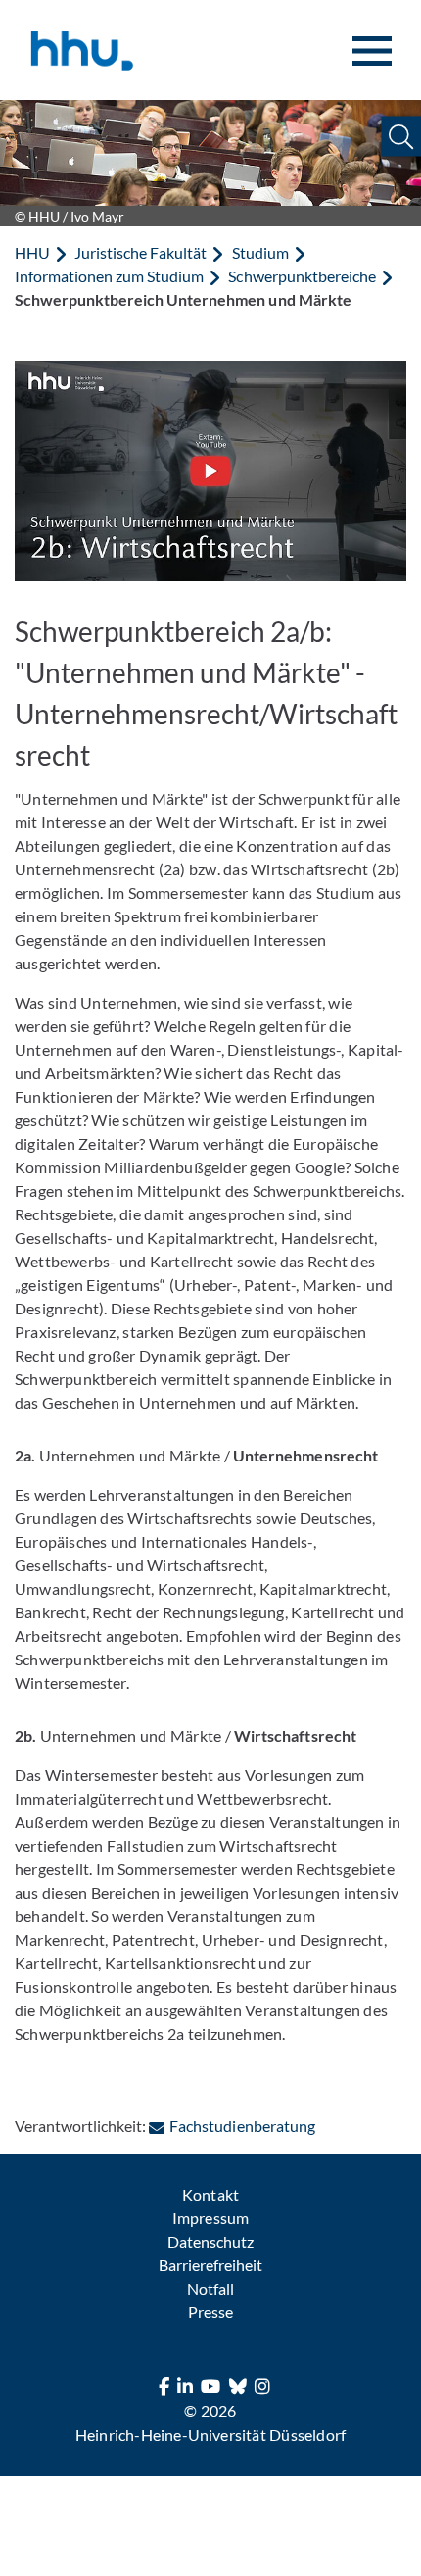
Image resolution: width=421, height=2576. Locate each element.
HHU (32, 252)
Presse (210, 2312)
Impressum (210, 2218)
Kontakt (210, 2194)
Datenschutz (210, 2241)
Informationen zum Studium (109, 276)
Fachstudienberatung (242, 2126)
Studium (260, 252)
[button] (401, 137)
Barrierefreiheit (210, 2265)
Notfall (210, 2288)
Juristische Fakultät (140, 252)
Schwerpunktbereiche (302, 276)
